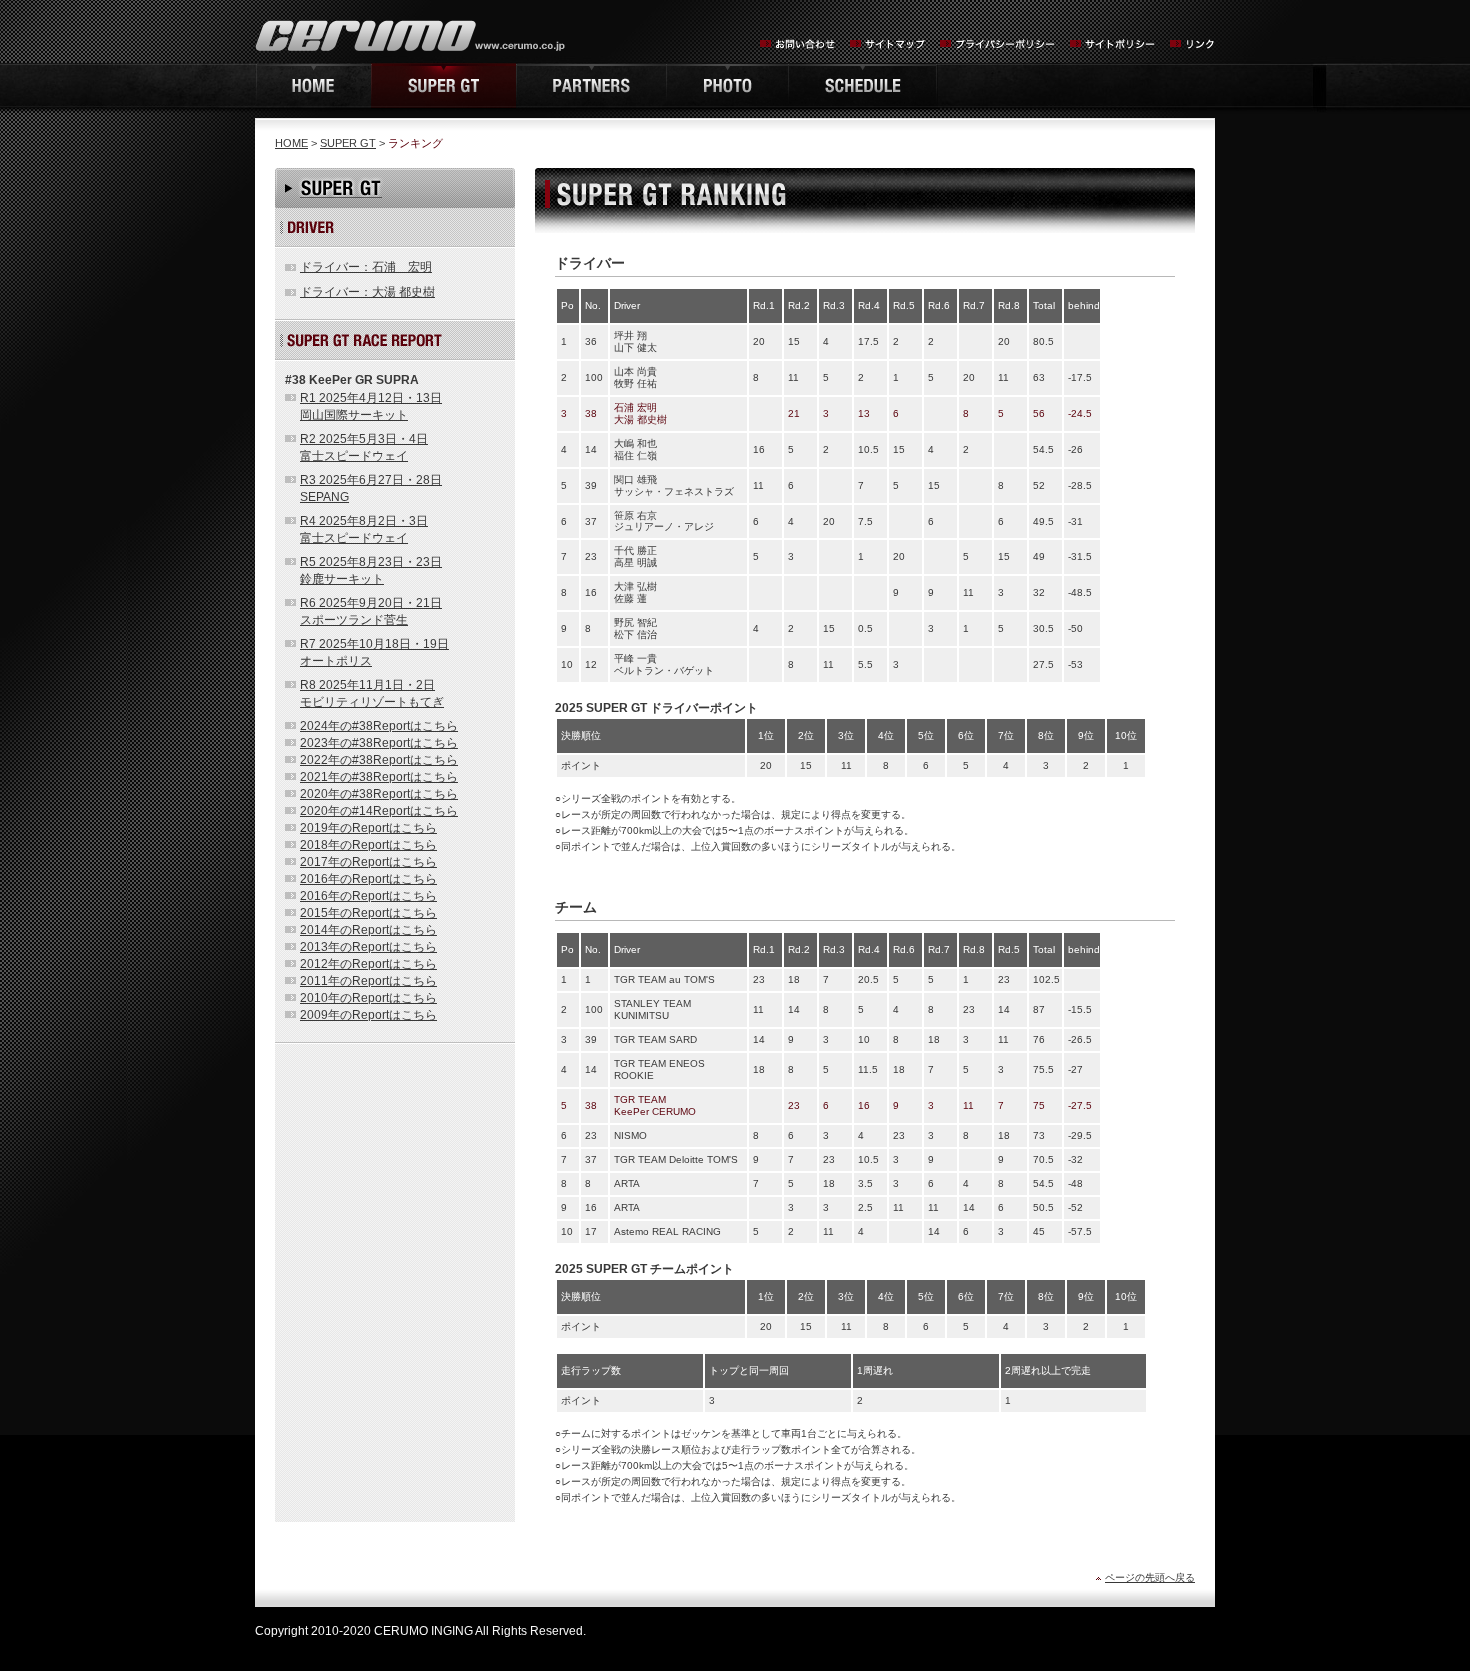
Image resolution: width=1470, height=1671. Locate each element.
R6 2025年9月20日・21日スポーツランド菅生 (371, 611)
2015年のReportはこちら (368, 913)
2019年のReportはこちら (368, 828)
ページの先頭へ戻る (1150, 1577)
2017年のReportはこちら (368, 862)
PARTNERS (591, 86)
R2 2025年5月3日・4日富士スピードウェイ (364, 447)
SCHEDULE (863, 86)
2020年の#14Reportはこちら (379, 811)
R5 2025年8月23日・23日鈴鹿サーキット (371, 570)
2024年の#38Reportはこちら (379, 726)
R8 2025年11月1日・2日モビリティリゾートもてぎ (372, 693)
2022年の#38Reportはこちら (379, 760)
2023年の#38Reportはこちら (379, 743)
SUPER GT (348, 143)
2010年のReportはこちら (368, 998)
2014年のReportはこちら (368, 930)
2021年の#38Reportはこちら (379, 777)
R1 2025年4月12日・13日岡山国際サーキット (371, 406)
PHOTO (727, 86)
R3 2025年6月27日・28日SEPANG (371, 488)
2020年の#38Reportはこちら (379, 794)
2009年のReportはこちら (368, 1015)
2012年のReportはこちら (368, 964)
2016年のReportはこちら (368, 879)
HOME (313, 86)
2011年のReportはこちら (368, 981)
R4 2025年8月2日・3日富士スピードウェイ (364, 529)
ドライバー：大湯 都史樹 (367, 292)
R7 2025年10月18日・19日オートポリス (374, 652)
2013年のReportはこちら (368, 947)
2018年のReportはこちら (368, 845)
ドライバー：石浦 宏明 (366, 267)
